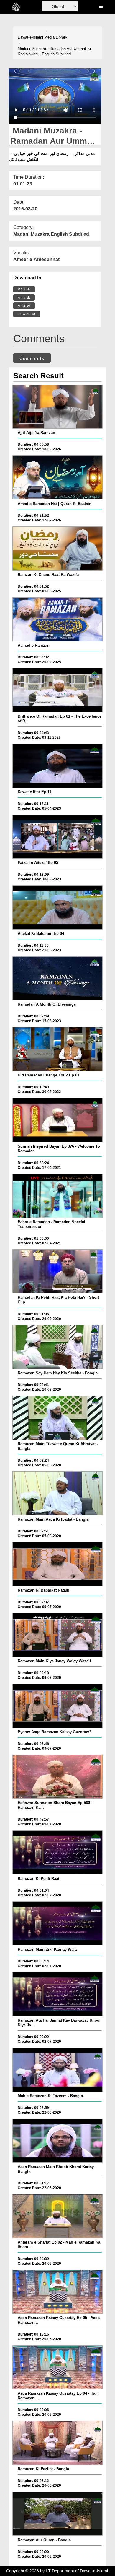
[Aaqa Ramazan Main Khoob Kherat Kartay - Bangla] (57, 2141)
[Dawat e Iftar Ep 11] (57, 766)
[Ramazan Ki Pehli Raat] (57, 1852)
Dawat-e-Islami (30, 37)
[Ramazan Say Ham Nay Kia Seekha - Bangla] (57, 1347)
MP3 (22, 298)
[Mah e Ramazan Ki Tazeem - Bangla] (57, 2070)
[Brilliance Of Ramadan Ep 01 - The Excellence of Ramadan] (57, 690)
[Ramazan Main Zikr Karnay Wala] (57, 1923)
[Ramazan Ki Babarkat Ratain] (57, 1564)
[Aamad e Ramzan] (57, 619)
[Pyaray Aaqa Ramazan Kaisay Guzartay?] (57, 1706)
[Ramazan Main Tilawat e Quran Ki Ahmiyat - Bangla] (57, 1418)
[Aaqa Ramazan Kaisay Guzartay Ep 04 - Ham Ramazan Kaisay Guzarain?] (57, 2367)
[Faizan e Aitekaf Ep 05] (57, 837)
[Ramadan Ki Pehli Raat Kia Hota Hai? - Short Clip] (57, 1271)
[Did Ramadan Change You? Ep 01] (57, 1049)
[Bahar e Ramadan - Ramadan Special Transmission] (57, 1196)
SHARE (25, 314)
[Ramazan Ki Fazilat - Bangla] (57, 2443)
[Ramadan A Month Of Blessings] (57, 978)
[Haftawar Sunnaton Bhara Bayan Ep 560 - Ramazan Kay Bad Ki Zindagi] (57, 1777)
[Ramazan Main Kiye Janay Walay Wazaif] (57, 1635)
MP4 (22, 289)
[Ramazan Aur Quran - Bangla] (57, 2514)
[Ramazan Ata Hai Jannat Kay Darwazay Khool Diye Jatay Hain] (57, 1994)
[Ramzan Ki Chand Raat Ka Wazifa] (57, 549)
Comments (32, 358)
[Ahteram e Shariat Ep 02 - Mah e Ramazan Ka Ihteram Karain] (57, 2216)
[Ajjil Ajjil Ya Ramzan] (57, 407)
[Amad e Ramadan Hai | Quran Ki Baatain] (57, 477)
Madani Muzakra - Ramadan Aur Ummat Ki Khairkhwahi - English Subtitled (54, 51)
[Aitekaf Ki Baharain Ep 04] (57, 907)
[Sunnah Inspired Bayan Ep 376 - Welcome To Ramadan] (57, 1120)
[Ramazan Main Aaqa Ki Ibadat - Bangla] (57, 1493)
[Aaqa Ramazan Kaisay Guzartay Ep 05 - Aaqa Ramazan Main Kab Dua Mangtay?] (57, 2292)
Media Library (56, 37)
